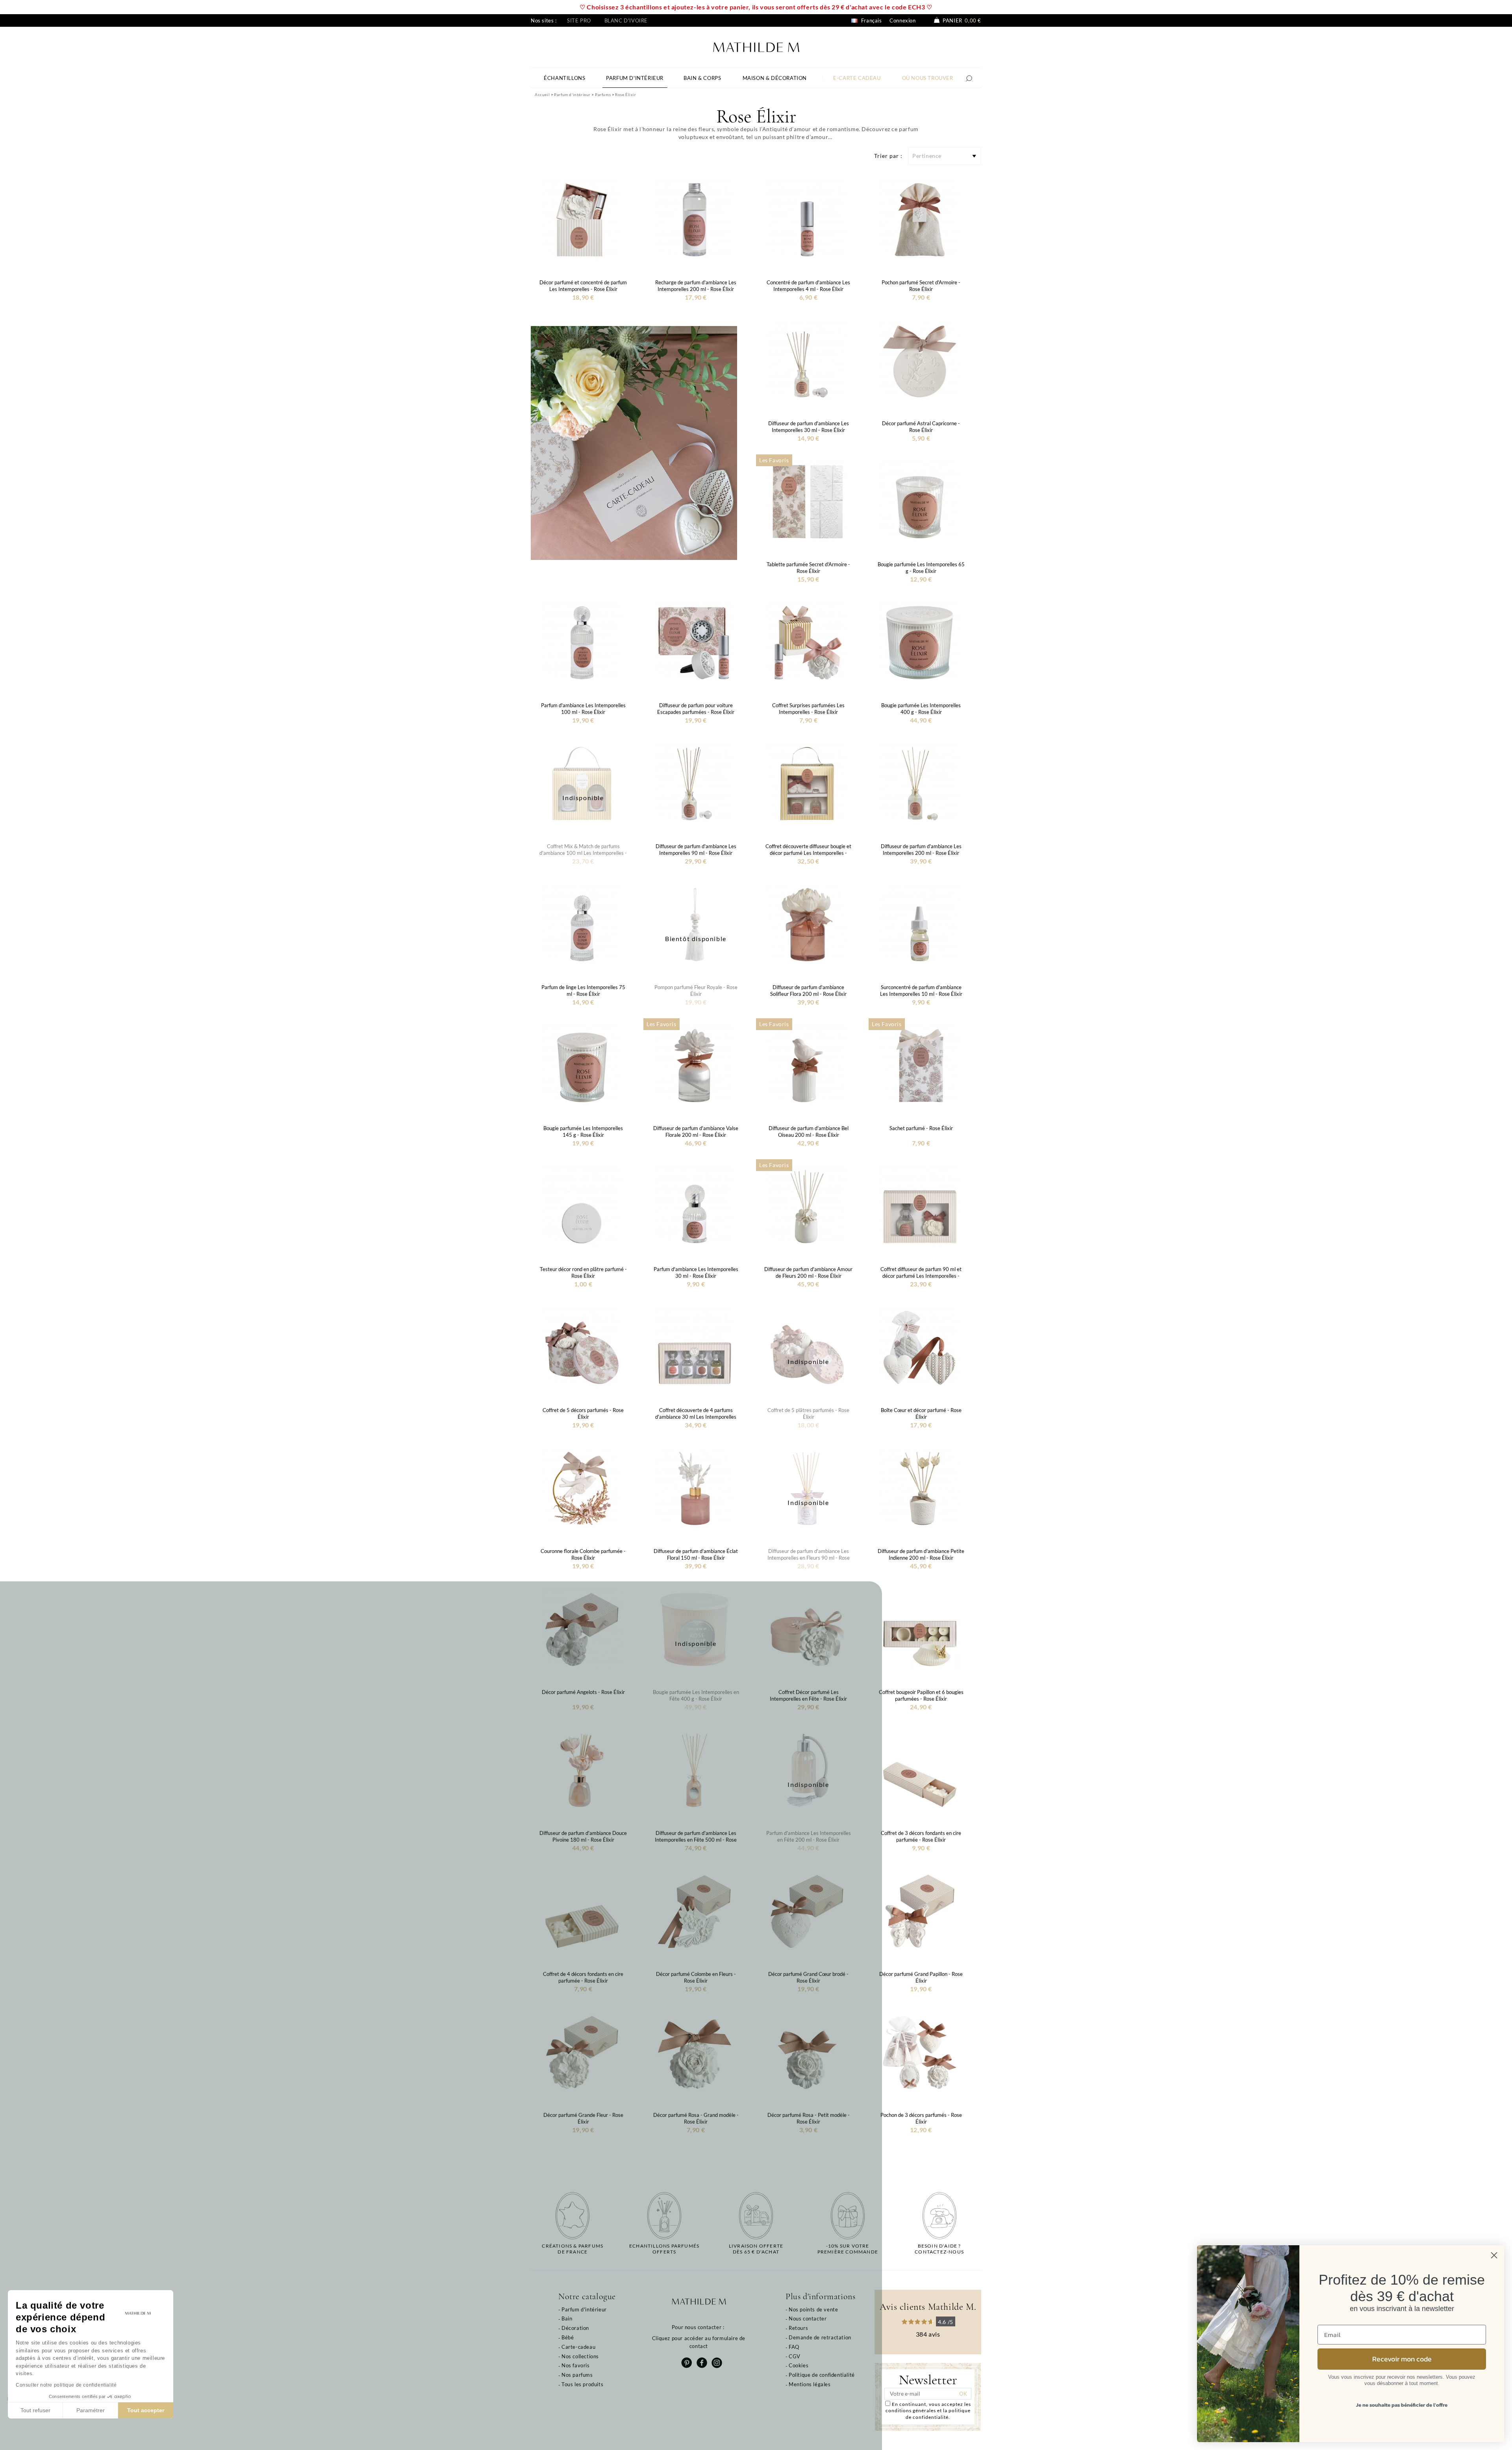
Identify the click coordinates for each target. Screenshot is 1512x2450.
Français (871, 20)
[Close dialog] (1494, 2255)
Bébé (568, 2337)
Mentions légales (810, 2384)
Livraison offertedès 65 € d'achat (756, 2249)
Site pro (579, 20)
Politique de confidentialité (822, 2375)
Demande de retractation (820, 2337)
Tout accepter (146, 2410)
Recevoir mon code (1402, 2359)
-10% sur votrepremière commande (848, 2249)
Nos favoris (576, 2365)
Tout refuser (35, 2410)
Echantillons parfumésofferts (664, 2249)
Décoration (575, 2328)
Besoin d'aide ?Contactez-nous (939, 2249)
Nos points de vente (813, 2309)
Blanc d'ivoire (626, 20)
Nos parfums (577, 2375)
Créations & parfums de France (573, 2249)
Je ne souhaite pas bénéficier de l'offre (1402, 2405)
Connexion (902, 20)
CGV (795, 2356)
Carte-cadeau (578, 2347)
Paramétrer (91, 2410)
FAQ (794, 2347)
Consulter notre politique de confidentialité (66, 2385)
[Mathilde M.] (756, 46)
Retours (798, 2328)
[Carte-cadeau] (634, 442)
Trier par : (888, 156)
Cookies (799, 2365)
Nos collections (580, 2356)
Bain (567, 2318)
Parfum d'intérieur (584, 2309)
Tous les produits (582, 2384)
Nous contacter (808, 2318)
